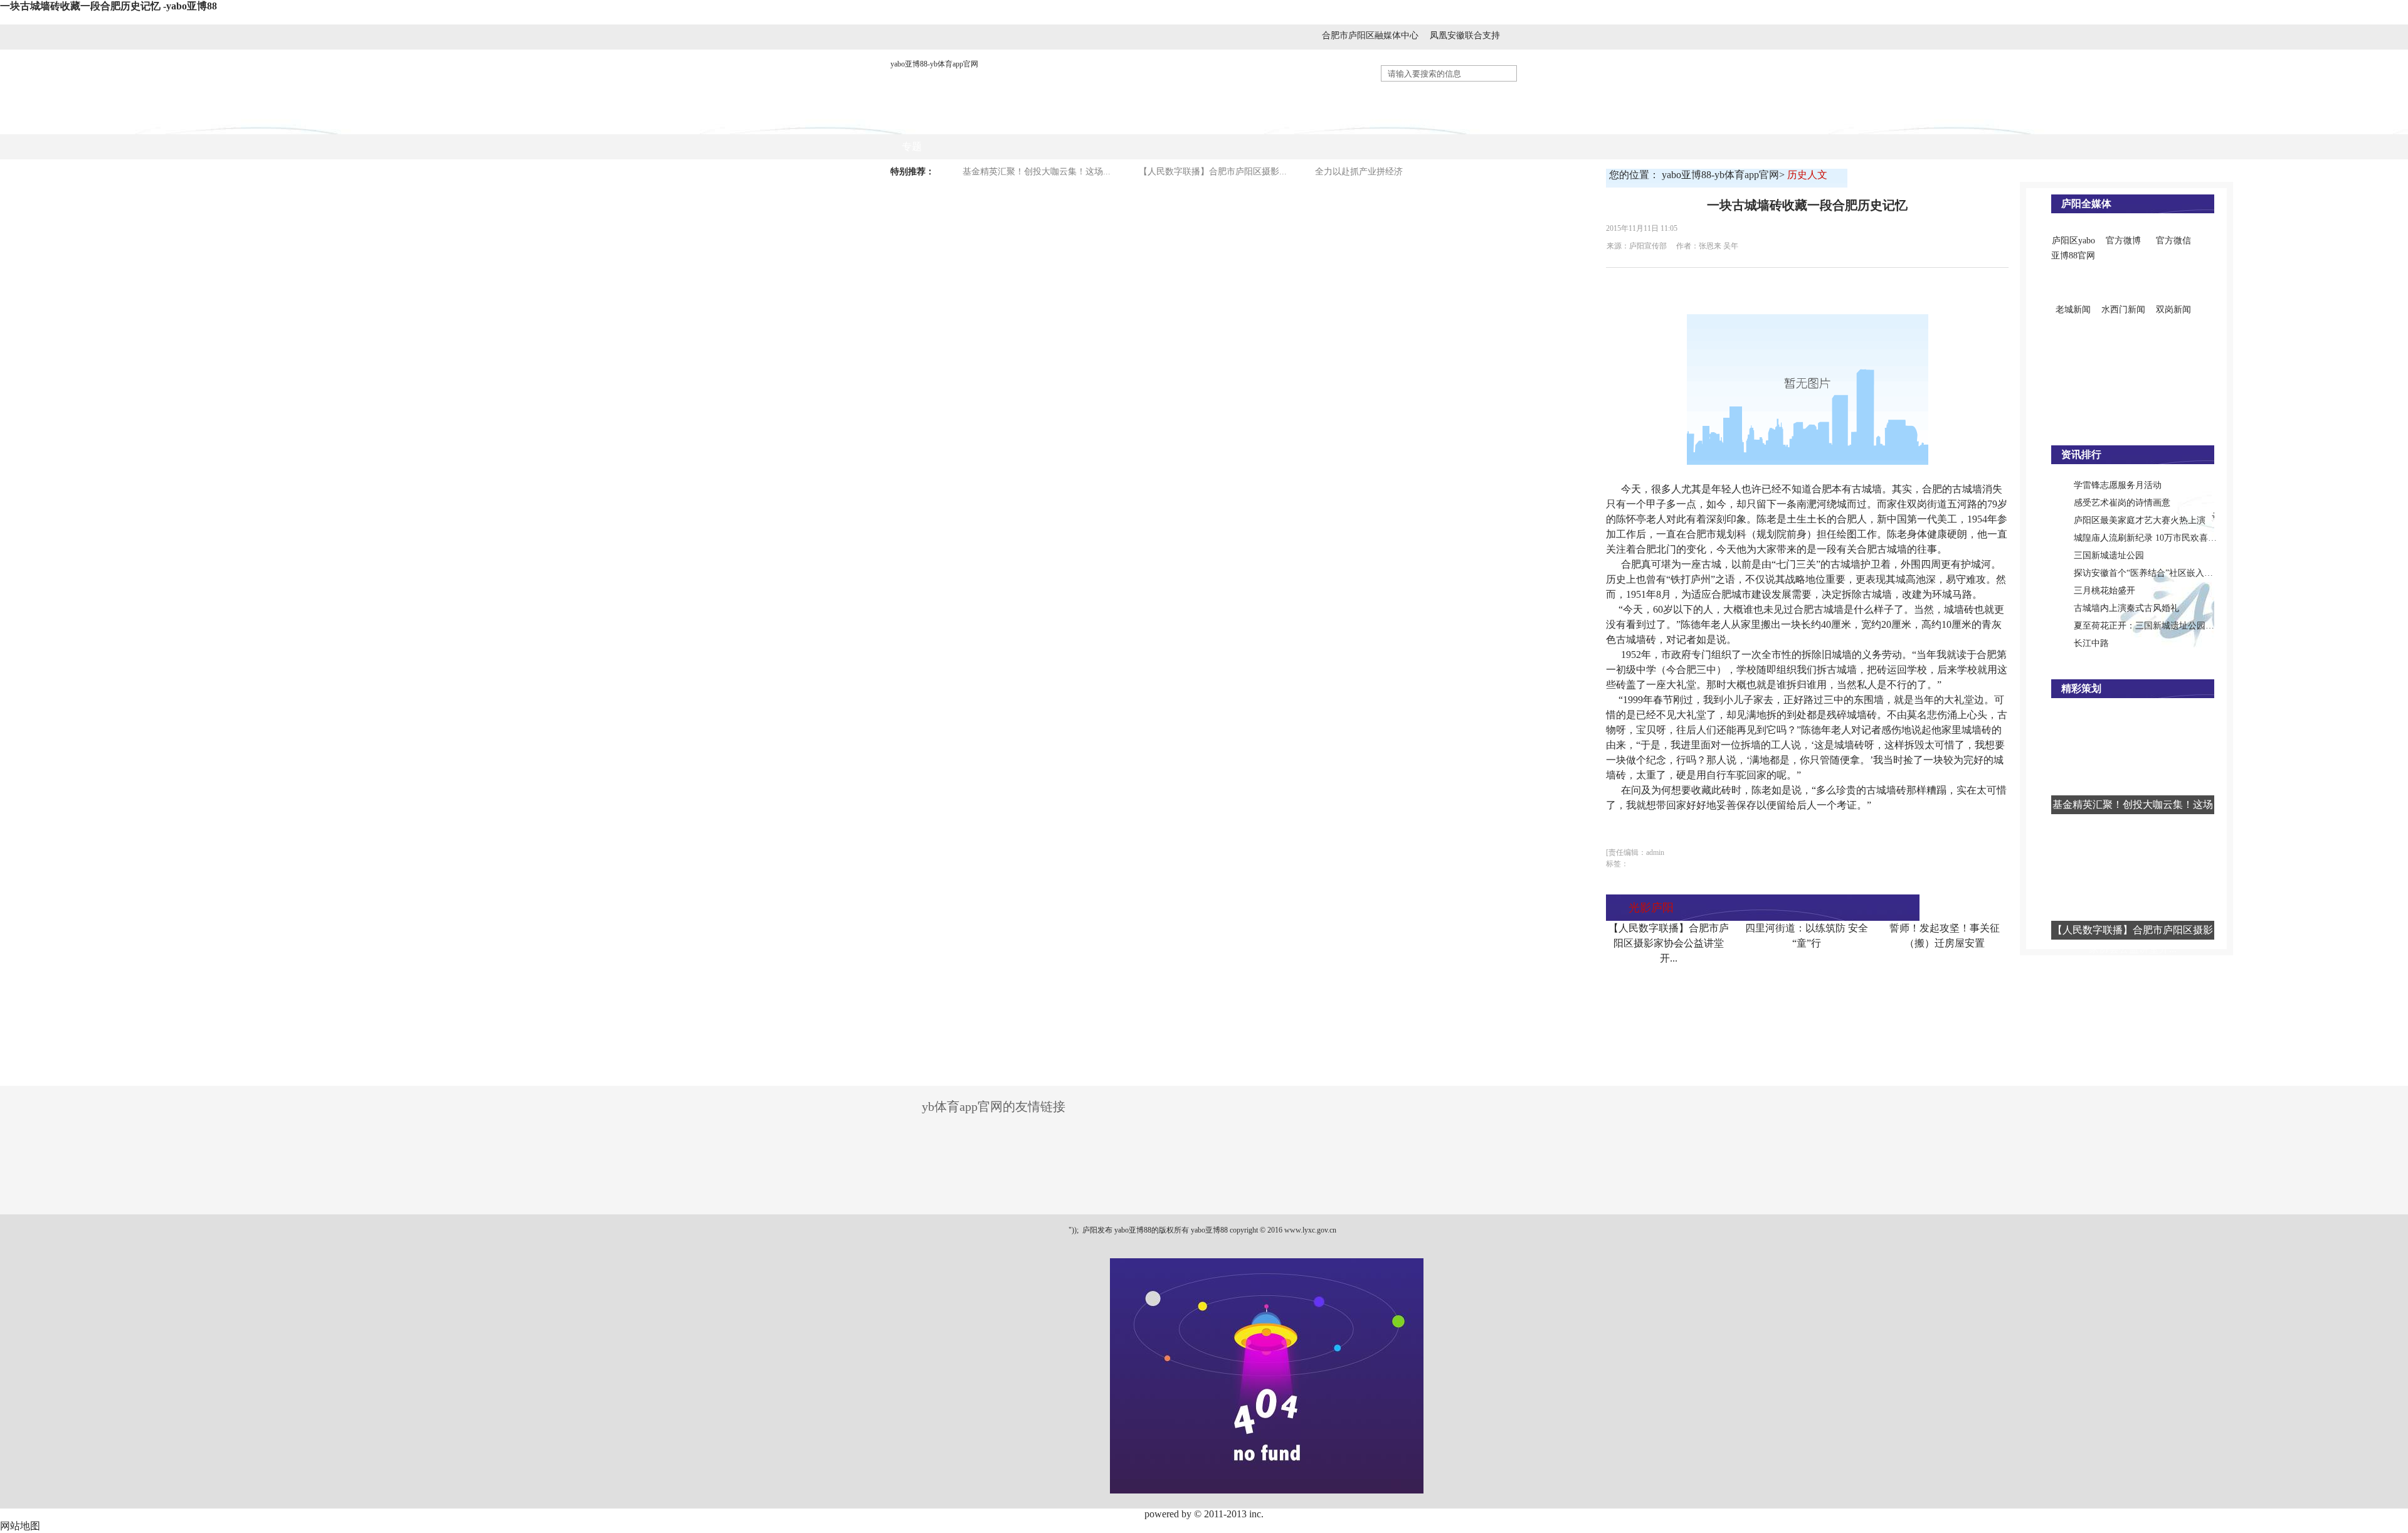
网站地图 (20, 1526)
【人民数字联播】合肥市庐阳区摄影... (1213, 172)
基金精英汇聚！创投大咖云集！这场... (1037, 172)
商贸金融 (1170, 121)
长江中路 (2091, 643)
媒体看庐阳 (1102, 121)
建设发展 (1232, 121)
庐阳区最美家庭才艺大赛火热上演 (2140, 520)
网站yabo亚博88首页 (947, 121)
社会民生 (1295, 121)
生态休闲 (1483, 121)
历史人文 (1358, 121)
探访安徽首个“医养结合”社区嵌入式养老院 (2157, 573)
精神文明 (1420, 121)
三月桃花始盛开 (2104, 591)
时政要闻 (1034, 121)
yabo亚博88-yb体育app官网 (934, 64)
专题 (912, 146)
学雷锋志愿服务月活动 (2118, 485)
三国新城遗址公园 (2109, 555)
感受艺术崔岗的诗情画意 (2122, 503)
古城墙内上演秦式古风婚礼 (2126, 608)
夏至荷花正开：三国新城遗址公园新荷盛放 (2157, 626)
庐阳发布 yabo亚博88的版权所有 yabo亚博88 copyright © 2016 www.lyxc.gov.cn (1208, 1230)
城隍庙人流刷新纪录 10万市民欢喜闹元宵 (2154, 538)
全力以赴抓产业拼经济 (1359, 172)
